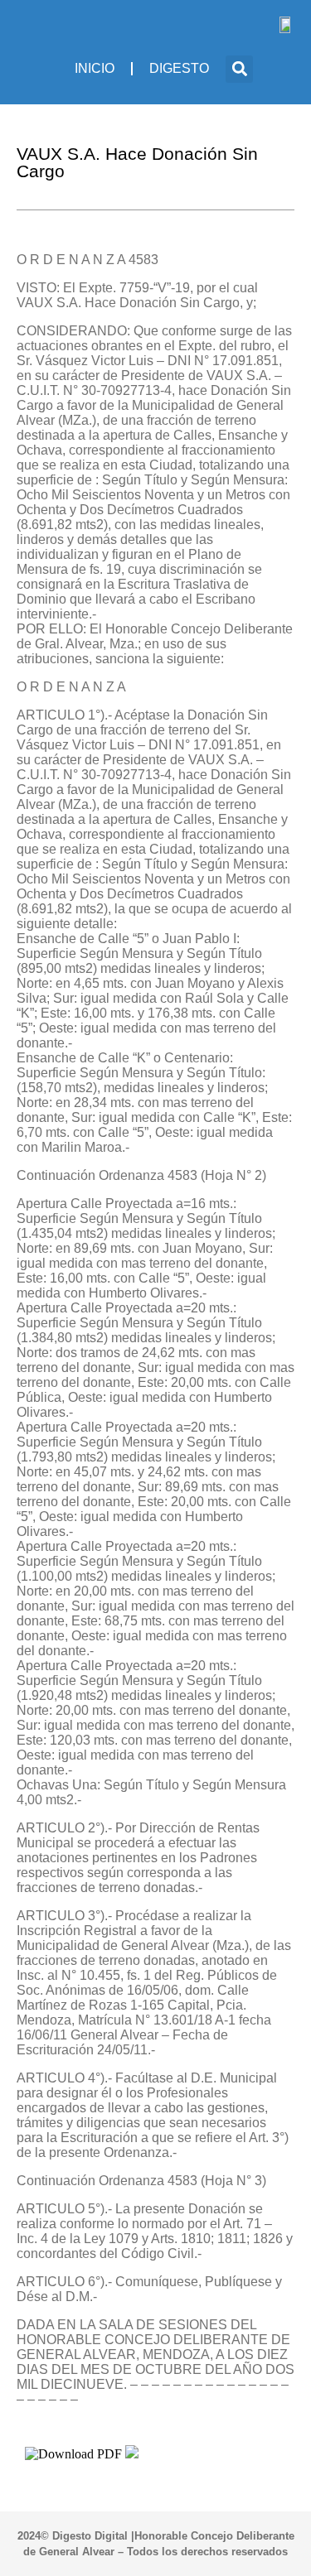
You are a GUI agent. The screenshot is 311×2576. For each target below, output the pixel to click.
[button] (239, 69)
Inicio (95, 68)
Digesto (179, 68)
